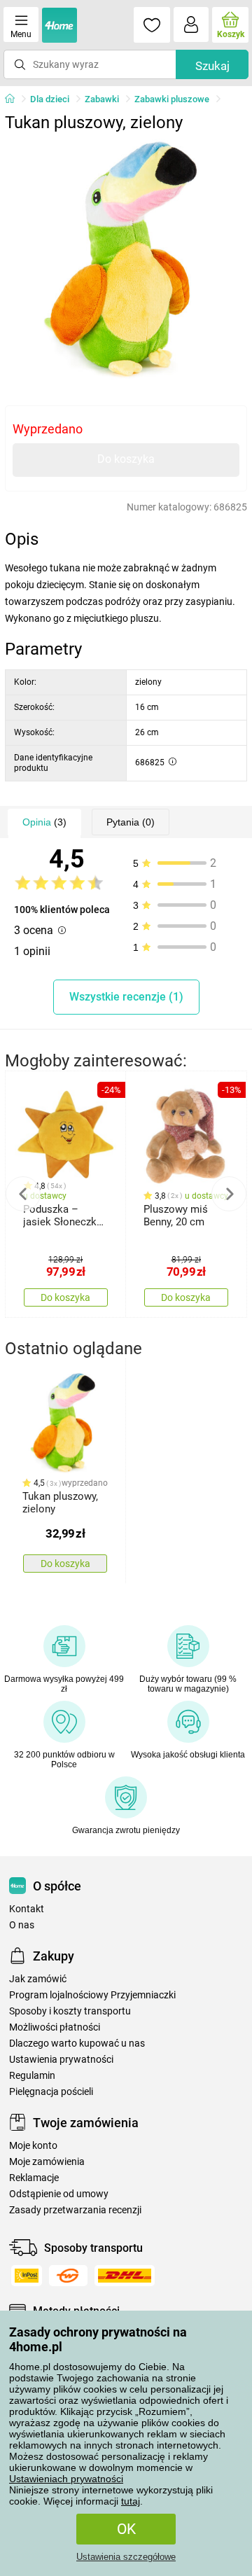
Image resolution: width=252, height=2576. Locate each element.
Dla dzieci (50, 99)
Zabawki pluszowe (172, 99)
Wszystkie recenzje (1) (126, 997)
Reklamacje (34, 2178)
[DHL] (125, 2276)
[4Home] (15, 99)
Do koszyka (126, 459)
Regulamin (32, 2076)
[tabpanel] (126, 260)
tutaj (131, 2501)
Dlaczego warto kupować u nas (77, 2044)
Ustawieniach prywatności (66, 2479)
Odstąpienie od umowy (59, 2194)
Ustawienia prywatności (61, 2060)
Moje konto (33, 2146)
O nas (22, 1925)
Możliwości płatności (55, 2027)
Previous (23, 1194)
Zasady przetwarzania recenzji (75, 2210)
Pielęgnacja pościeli (51, 2092)
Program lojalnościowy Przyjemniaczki (92, 1995)
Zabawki (102, 99)
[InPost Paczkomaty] (27, 2276)
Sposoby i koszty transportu (70, 2011)
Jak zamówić (38, 1979)
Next (229, 1194)
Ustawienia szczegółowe (126, 2557)
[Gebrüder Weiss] (68, 2276)
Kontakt (27, 1909)
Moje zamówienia (47, 2162)
